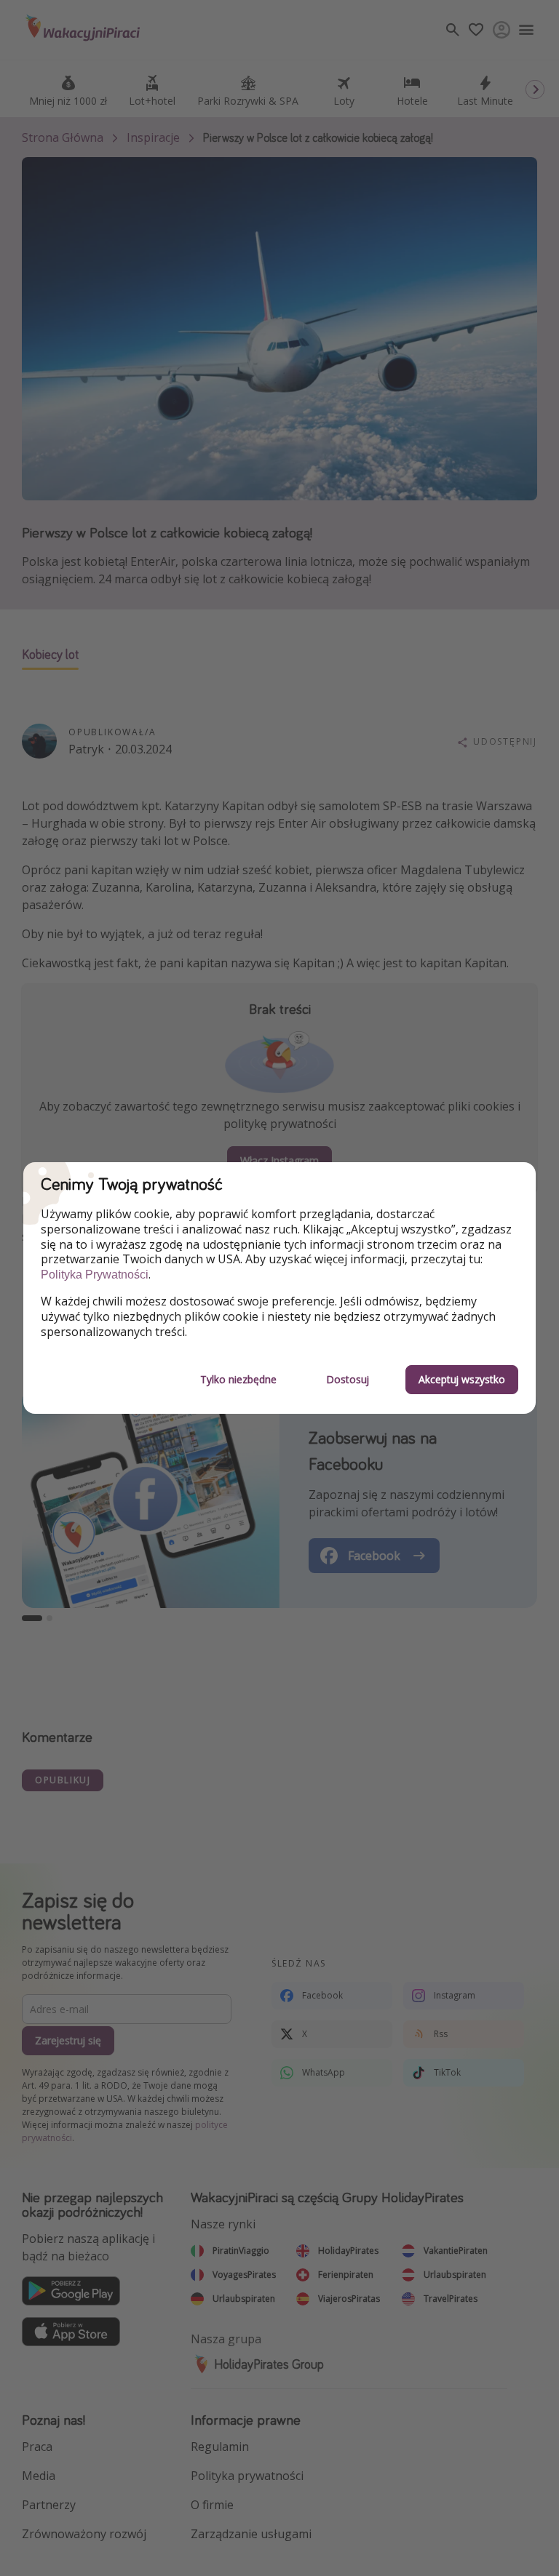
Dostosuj (348, 1379)
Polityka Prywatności (95, 1275)
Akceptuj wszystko (462, 1379)
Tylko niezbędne (238, 1379)
